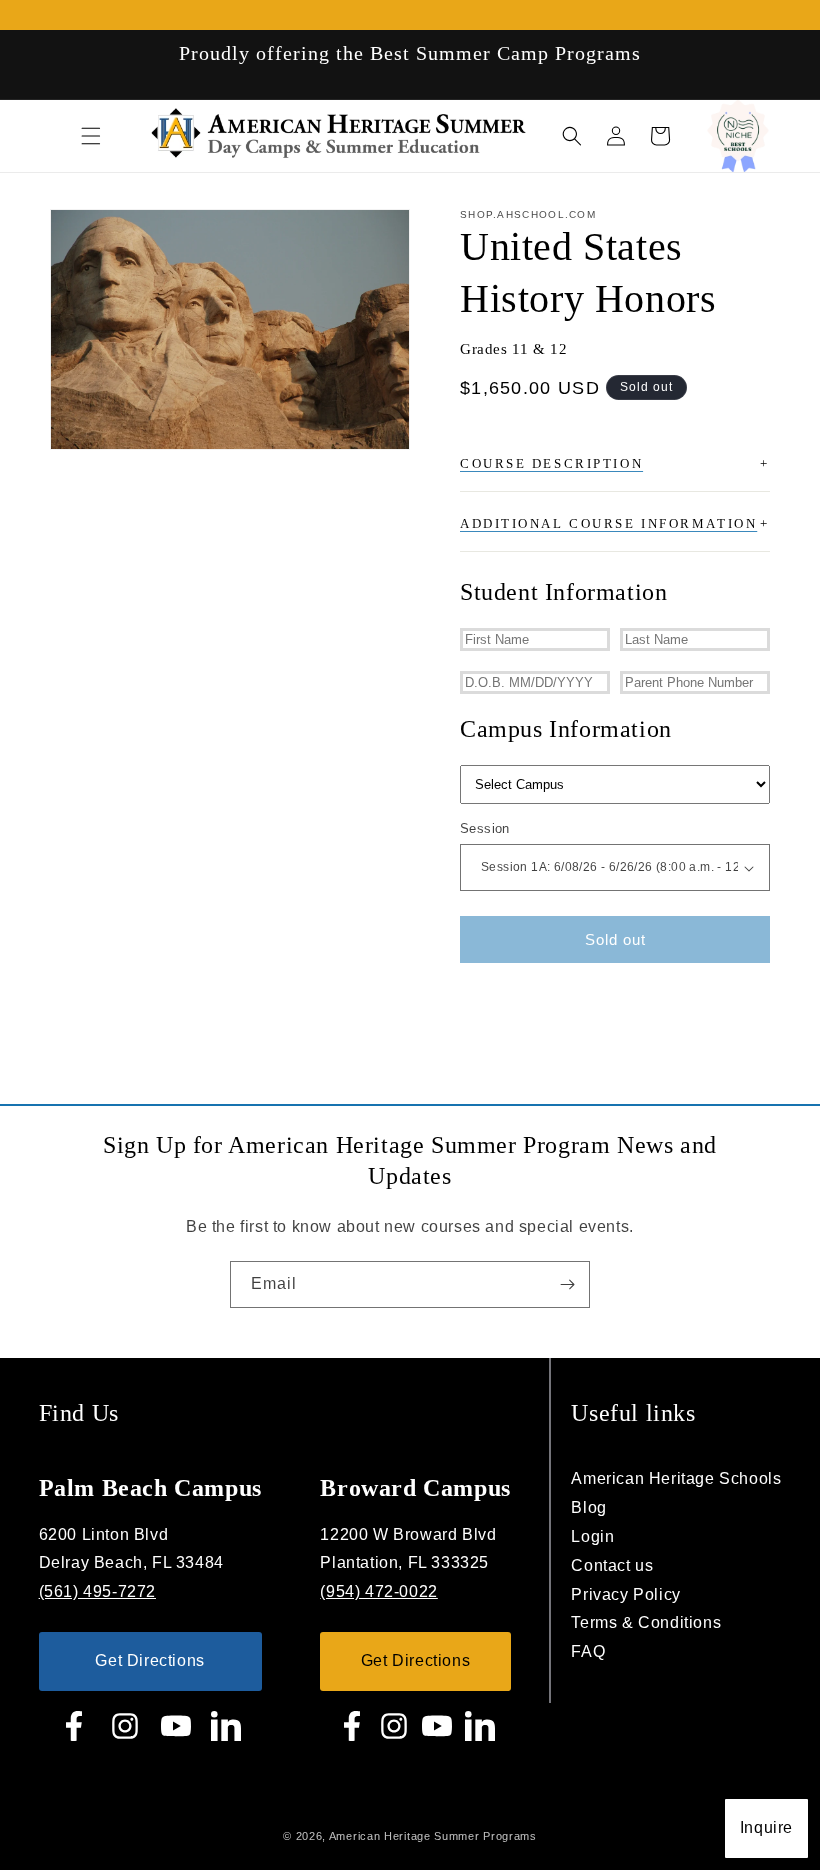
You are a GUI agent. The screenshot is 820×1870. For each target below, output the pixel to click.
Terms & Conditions (646, 1622)
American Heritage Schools (676, 1478)
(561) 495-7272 (97, 1591)
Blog (588, 1507)
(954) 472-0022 (378, 1591)
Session (485, 828)
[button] (91, 136)
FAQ (588, 1651)
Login (592, 1536)
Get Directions (149, 1660)
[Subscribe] (567, 1284)
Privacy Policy (625, 1594)
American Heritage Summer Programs (433, 1836)
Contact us (612, 1565)
